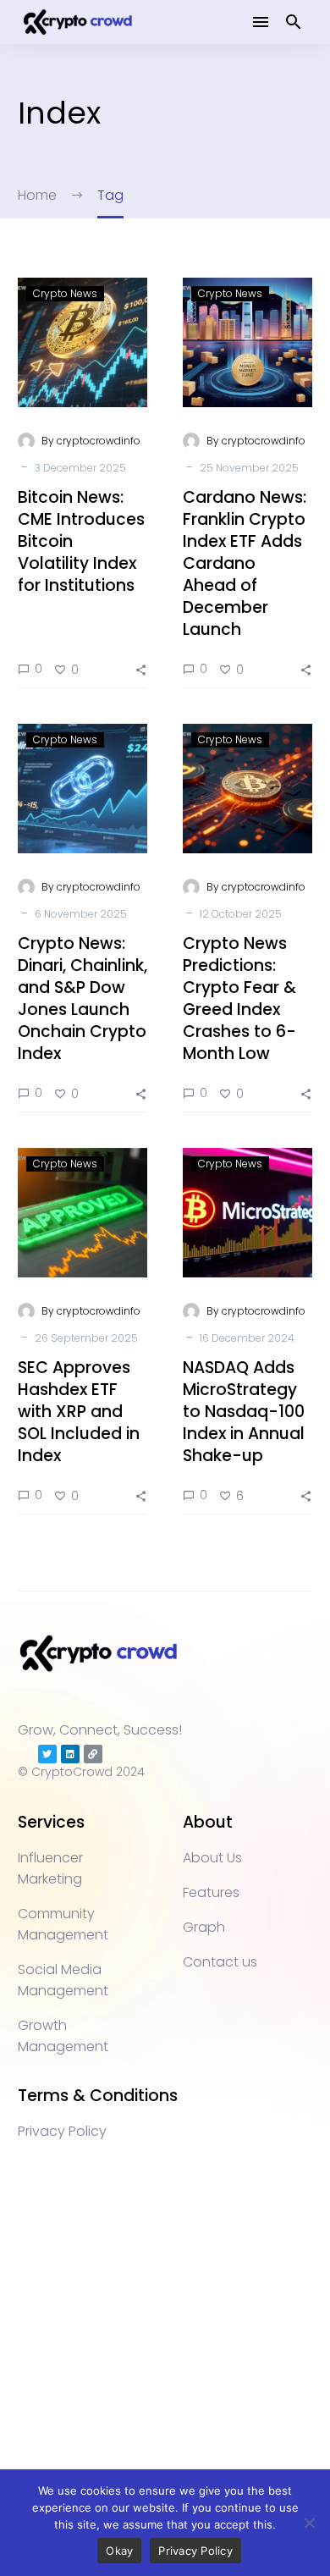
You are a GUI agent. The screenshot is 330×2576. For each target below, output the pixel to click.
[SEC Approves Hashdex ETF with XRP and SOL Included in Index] (82, 1213)
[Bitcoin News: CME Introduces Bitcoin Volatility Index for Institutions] (82, 342)
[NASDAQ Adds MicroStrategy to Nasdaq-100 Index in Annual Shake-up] (247, 1213)
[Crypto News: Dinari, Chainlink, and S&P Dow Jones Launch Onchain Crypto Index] (82, 789)
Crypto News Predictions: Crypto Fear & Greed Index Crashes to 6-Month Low (239, 998)
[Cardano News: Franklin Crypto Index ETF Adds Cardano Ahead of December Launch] (247, 342)
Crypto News (65, 293)
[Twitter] (47, 1754)
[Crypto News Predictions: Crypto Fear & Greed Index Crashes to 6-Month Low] (247, 789)
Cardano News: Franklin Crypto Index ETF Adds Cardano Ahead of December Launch (245, 563)
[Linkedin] (70, 1754)
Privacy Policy (195, 2551)
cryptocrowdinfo (99, 441)
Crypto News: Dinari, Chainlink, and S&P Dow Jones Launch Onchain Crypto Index (82, 998)
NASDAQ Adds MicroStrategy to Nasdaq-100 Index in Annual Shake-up (244, 1412)
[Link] (93, 1754)
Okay (119, 2551)
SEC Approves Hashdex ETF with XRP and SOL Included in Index (79, 1412)
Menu (261, 22)
